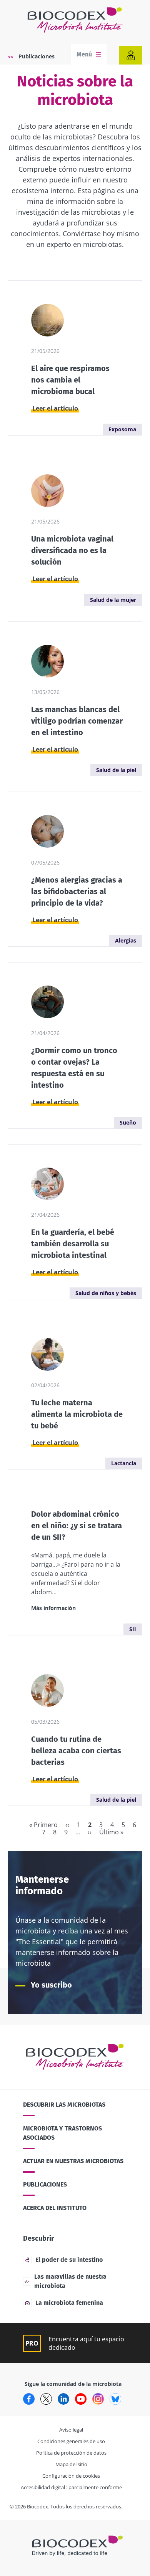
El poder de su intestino (69, 2260)
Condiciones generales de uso (71, 2441)
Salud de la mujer (113, 600)
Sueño (128, 1122)
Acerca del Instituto (55, 2208)
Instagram (98, 2399)
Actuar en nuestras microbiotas (73, 2161)
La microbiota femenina (69, 2303)
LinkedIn (63, 2399)
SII (133, 1629)
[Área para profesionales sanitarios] (131, 55)
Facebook (29, 2399)
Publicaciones (37, 56)
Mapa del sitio (71, 2464)
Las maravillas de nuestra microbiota (70, 2281)
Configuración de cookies (71, 2476)
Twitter (46, 2399)
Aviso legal (71, 2430)
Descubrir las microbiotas (64, 2105)
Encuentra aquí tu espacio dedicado (86, 2343)
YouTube (81, 2399)
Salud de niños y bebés (106, 1293)
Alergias (126, 940)
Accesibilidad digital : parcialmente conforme (71, 2487)
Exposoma (122, 429)
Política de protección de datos (71, 2453)
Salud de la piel (116, 770)
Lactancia (124, 1463)
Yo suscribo (51, 1985)
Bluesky (115, 2399)
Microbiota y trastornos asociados (62, 2133)
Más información (53, 1608)
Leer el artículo (55, 408)
